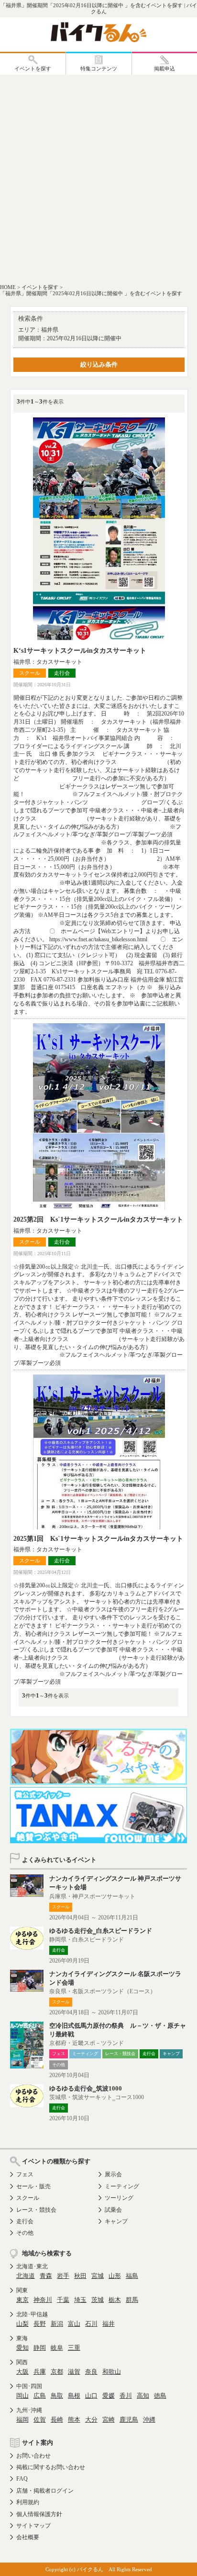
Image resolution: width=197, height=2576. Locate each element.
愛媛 (109, 2396)
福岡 (22, 2420)
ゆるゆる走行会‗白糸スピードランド (101, 1931)
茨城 (98, 2300)
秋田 (80, 2276)
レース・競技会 (36, 2210)
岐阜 (57, 2348)
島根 (74, 2396)
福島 (132, 2276)
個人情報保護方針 (39, 2514)
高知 (143, 2396)
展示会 (113, 2174)
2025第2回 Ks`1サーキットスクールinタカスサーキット (98, 1219)
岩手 (63, 2276)
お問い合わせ (33, 2456)
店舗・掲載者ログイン (45, 2491)
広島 (40, 2396)
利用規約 (28, 2502)
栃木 (115, 2300)
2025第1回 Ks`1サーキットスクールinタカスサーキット (98, 1539)
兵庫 (40, 2372)
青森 (46, 2276)
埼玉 (80, 2300)
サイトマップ (33, 2526)
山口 (91, 2396)
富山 (74, 2324)
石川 (91, 2324)
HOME (8, 287)
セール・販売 (33, 2186)
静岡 (40, 2348)
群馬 (132, 2300)
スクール (28, 2198)
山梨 (22, 2324)
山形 (115, 2276)
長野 (40, 2324)
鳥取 (57, 2396)
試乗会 (113, 2210)
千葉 (63, 2300)
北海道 (26, 2276)
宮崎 (109, 2420)
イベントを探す (40, 287)
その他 (25, 2233)
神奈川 (43, 2300)
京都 (57, 2372)
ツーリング (119, 2198)
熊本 (74, 2420)
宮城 (98, 2276)
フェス (25, 2174)
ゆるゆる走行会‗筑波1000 (86, 2088)
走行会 (25, 2221)
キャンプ (116, 2221)
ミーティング (122, 2186)
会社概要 (28, 2537)
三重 (74, 2348)
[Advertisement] (98, 178)
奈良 (91, 2372)
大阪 (22, 2372)
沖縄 (149, 2420)
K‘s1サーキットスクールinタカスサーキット (80, 651)
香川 (126, 2396)
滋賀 (74, 2372)
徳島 (160, 2396)
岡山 (22, 2396)
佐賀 (40, 2420)
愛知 (22, 2348)
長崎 (57, 2420)
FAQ (22, 2479)
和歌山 (112, 2372)
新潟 (57, 2324)
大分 (91, 2420)
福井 (109, 2324)
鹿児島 (129, 2420)
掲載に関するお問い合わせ (51, 2467)
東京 (22, 2300)
